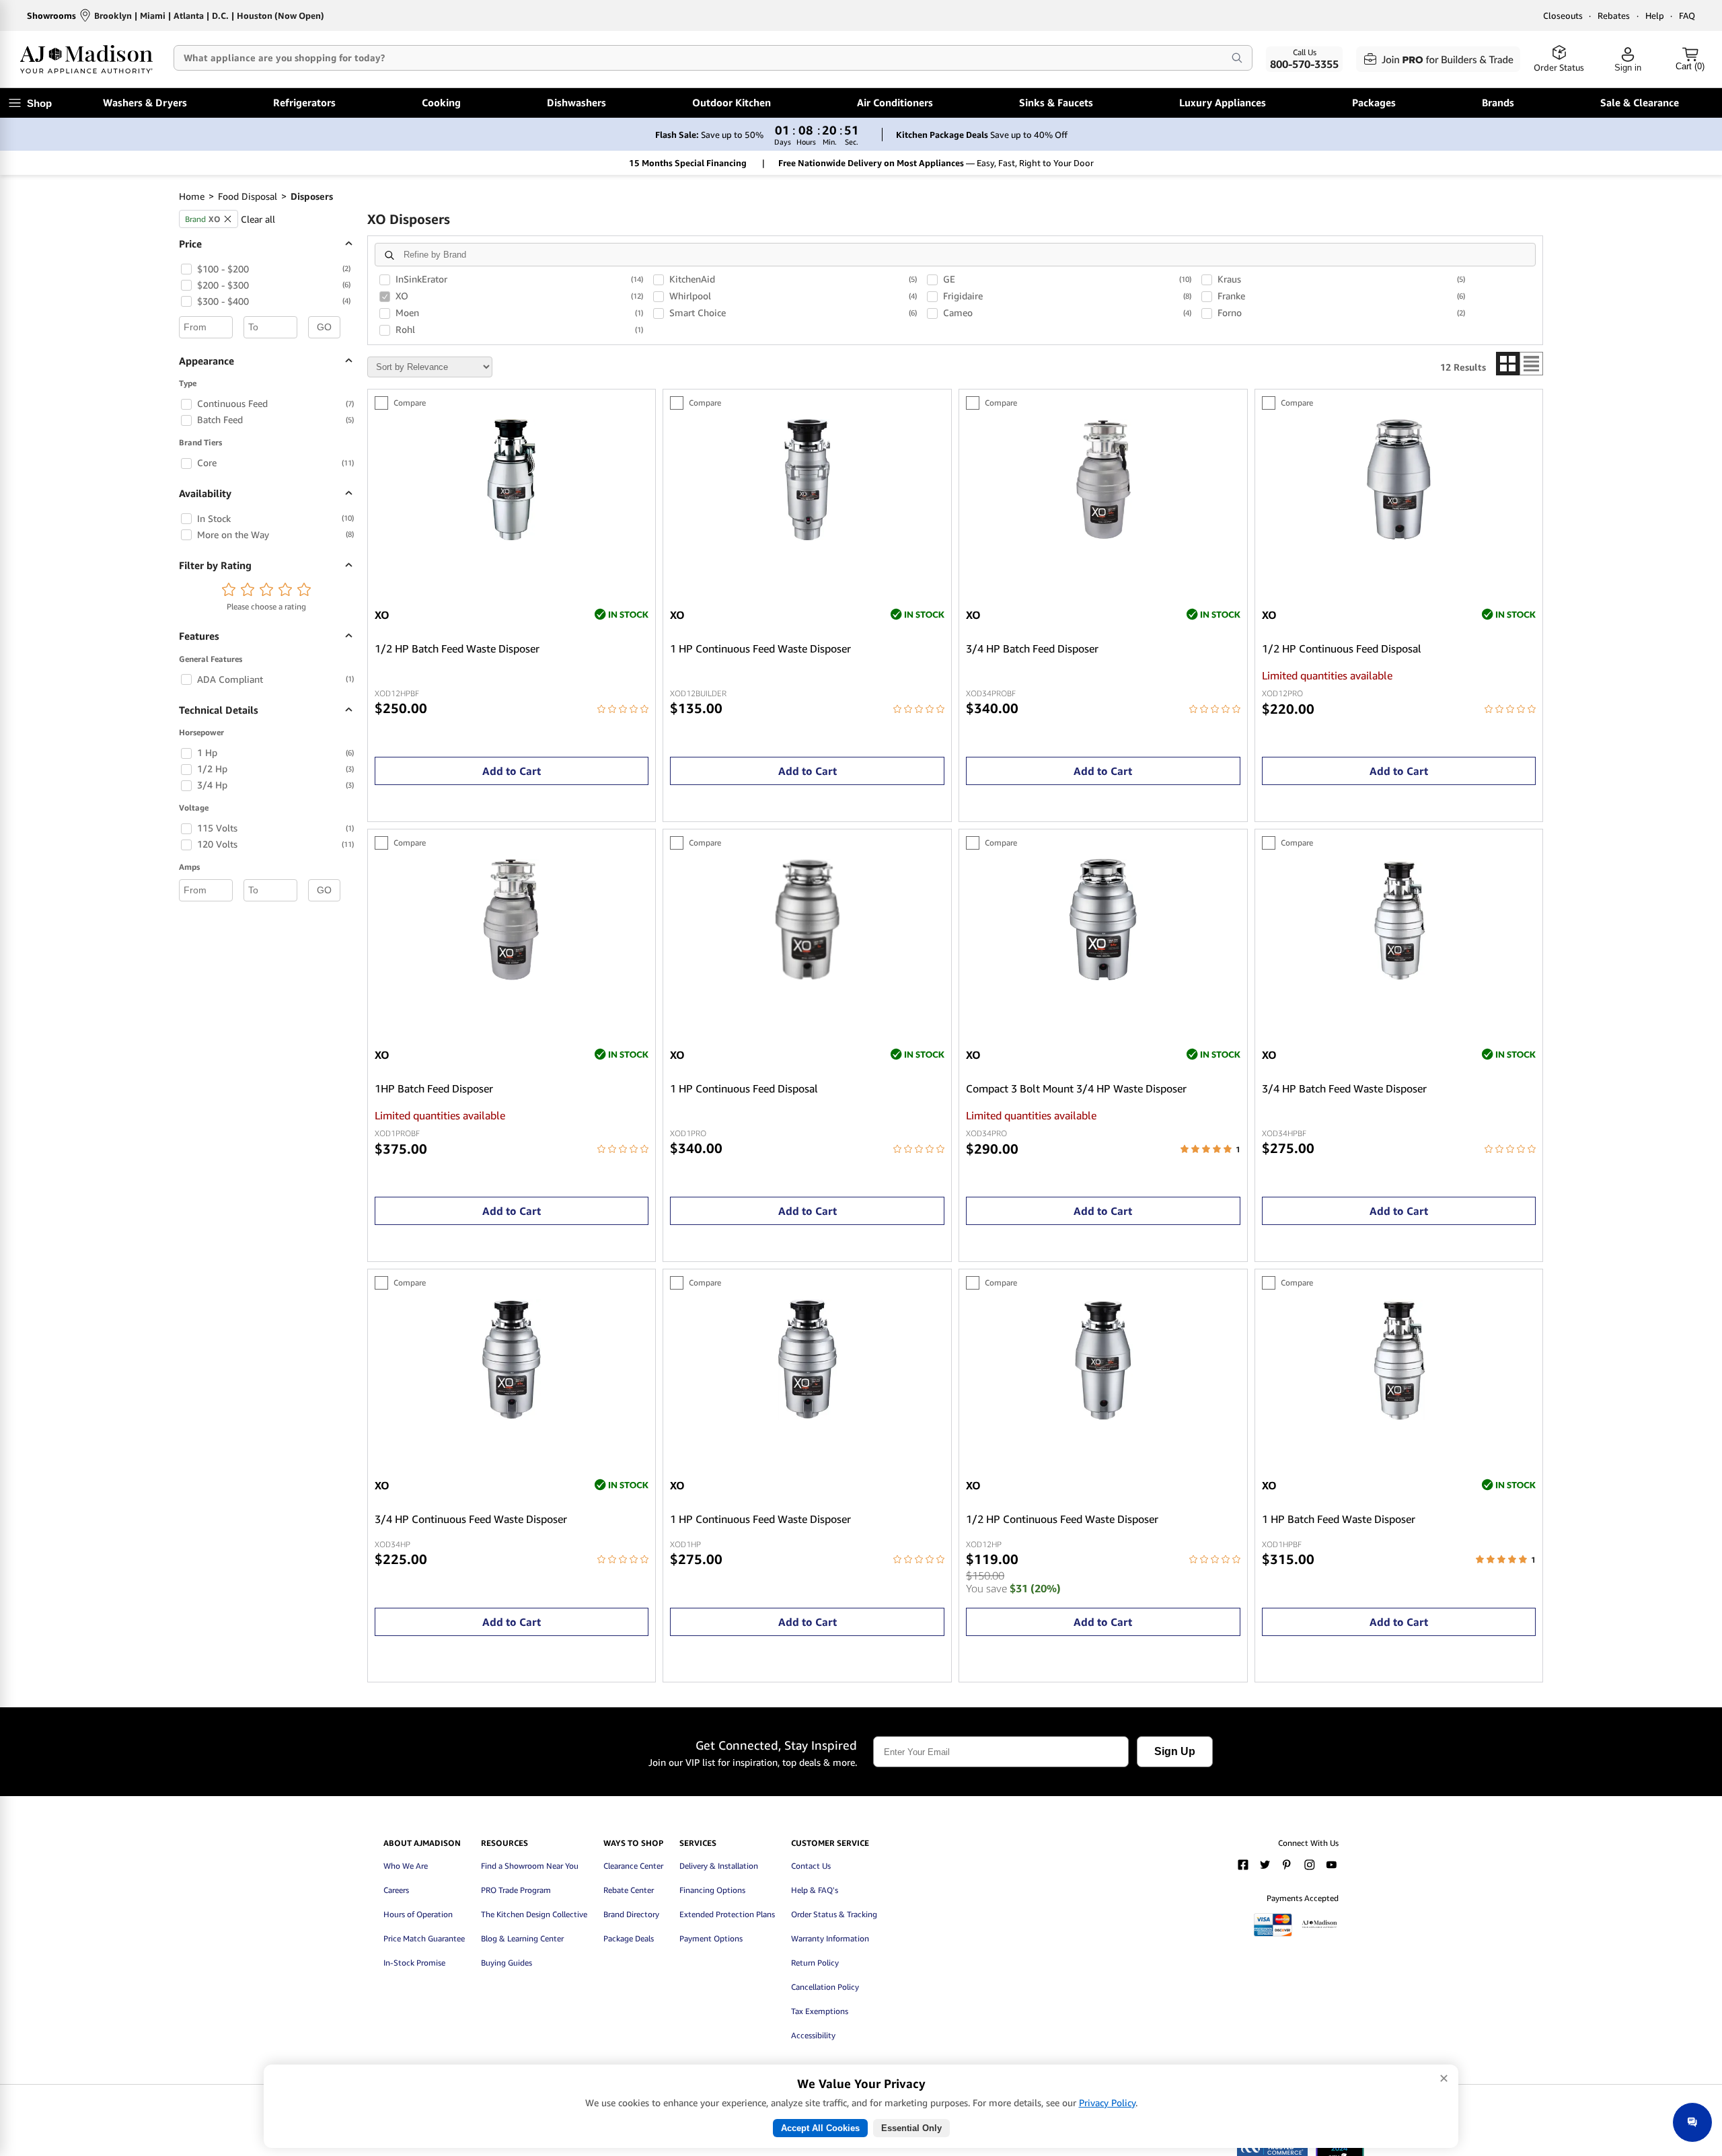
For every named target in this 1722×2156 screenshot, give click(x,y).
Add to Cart (512, 771)
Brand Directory (631, 1914)
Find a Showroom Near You (530, 1866)
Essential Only (911, 2128)
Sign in (1628, 68)
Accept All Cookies (820, 2128)
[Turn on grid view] (1508, 364)
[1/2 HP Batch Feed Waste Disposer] (511, 536)
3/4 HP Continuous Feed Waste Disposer (471, 1519)
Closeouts (1563, 15)
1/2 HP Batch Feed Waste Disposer (457, 649)
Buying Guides (507, 1963)
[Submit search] (1237, 58)
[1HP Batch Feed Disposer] (511, 976)
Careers (396, 1890)
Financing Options (712, 1890)
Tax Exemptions (820, 2011)
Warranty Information (830, 1938)
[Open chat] (1692, 2122)
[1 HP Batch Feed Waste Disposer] (1399, 1416)
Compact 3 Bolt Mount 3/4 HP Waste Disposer (1076, 1089)
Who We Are (406, 1866)
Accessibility (813, 2035)
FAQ (1687, 15)
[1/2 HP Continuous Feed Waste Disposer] (1103, 1416)
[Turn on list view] (1531, 364)
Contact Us (811, 1866)
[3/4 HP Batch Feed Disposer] (1103, 536)
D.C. (220, 15)
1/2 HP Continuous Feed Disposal (1342, 649)
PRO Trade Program (516, 1890)
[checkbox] (186, 269)
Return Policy (815, 1963)
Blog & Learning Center (522, 1938)
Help (1655, 15)
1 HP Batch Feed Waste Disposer (1339, 1519)
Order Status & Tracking (834, 1914)
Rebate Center (629, 1890)
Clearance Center (633, 1866)
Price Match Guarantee (424, 1938)
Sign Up (1175, 1751)
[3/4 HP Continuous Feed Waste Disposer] (511, 1416)
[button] (229, 592)
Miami (153, 15)
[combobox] (691, 58)
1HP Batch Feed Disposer (434, 1089)
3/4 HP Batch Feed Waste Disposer (1344, 1089)
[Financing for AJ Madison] (1319, 1934)
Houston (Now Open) (280, 15)
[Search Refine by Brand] (389, 255)
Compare (410, 403)
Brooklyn (113, 15)
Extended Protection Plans (727, 1914)
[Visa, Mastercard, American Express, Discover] (1273, 1934)
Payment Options (711, 1938)
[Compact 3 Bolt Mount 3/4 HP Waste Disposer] (1103, 976)
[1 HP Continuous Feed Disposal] (807, 976)
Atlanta (189, 15)
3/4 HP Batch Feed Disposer (1032, 649)
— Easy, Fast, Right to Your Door (936, 163)
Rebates (1614, 15)
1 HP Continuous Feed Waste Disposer (760, 649)
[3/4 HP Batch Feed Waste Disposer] (1399, 976)
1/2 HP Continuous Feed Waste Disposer (1062, 1519)
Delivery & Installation (719, 1866)
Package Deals (629, 1938)
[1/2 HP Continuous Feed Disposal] (1399, 536)
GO (324, 327)
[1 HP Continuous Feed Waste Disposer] (807, 536)
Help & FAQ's (815, 1890)
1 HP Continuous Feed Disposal (744, 1089)
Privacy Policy (1107, 2103)
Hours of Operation (418, 1914)
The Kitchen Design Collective (534, 1914)
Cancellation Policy (825, 1987)
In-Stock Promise (414, 1963)
